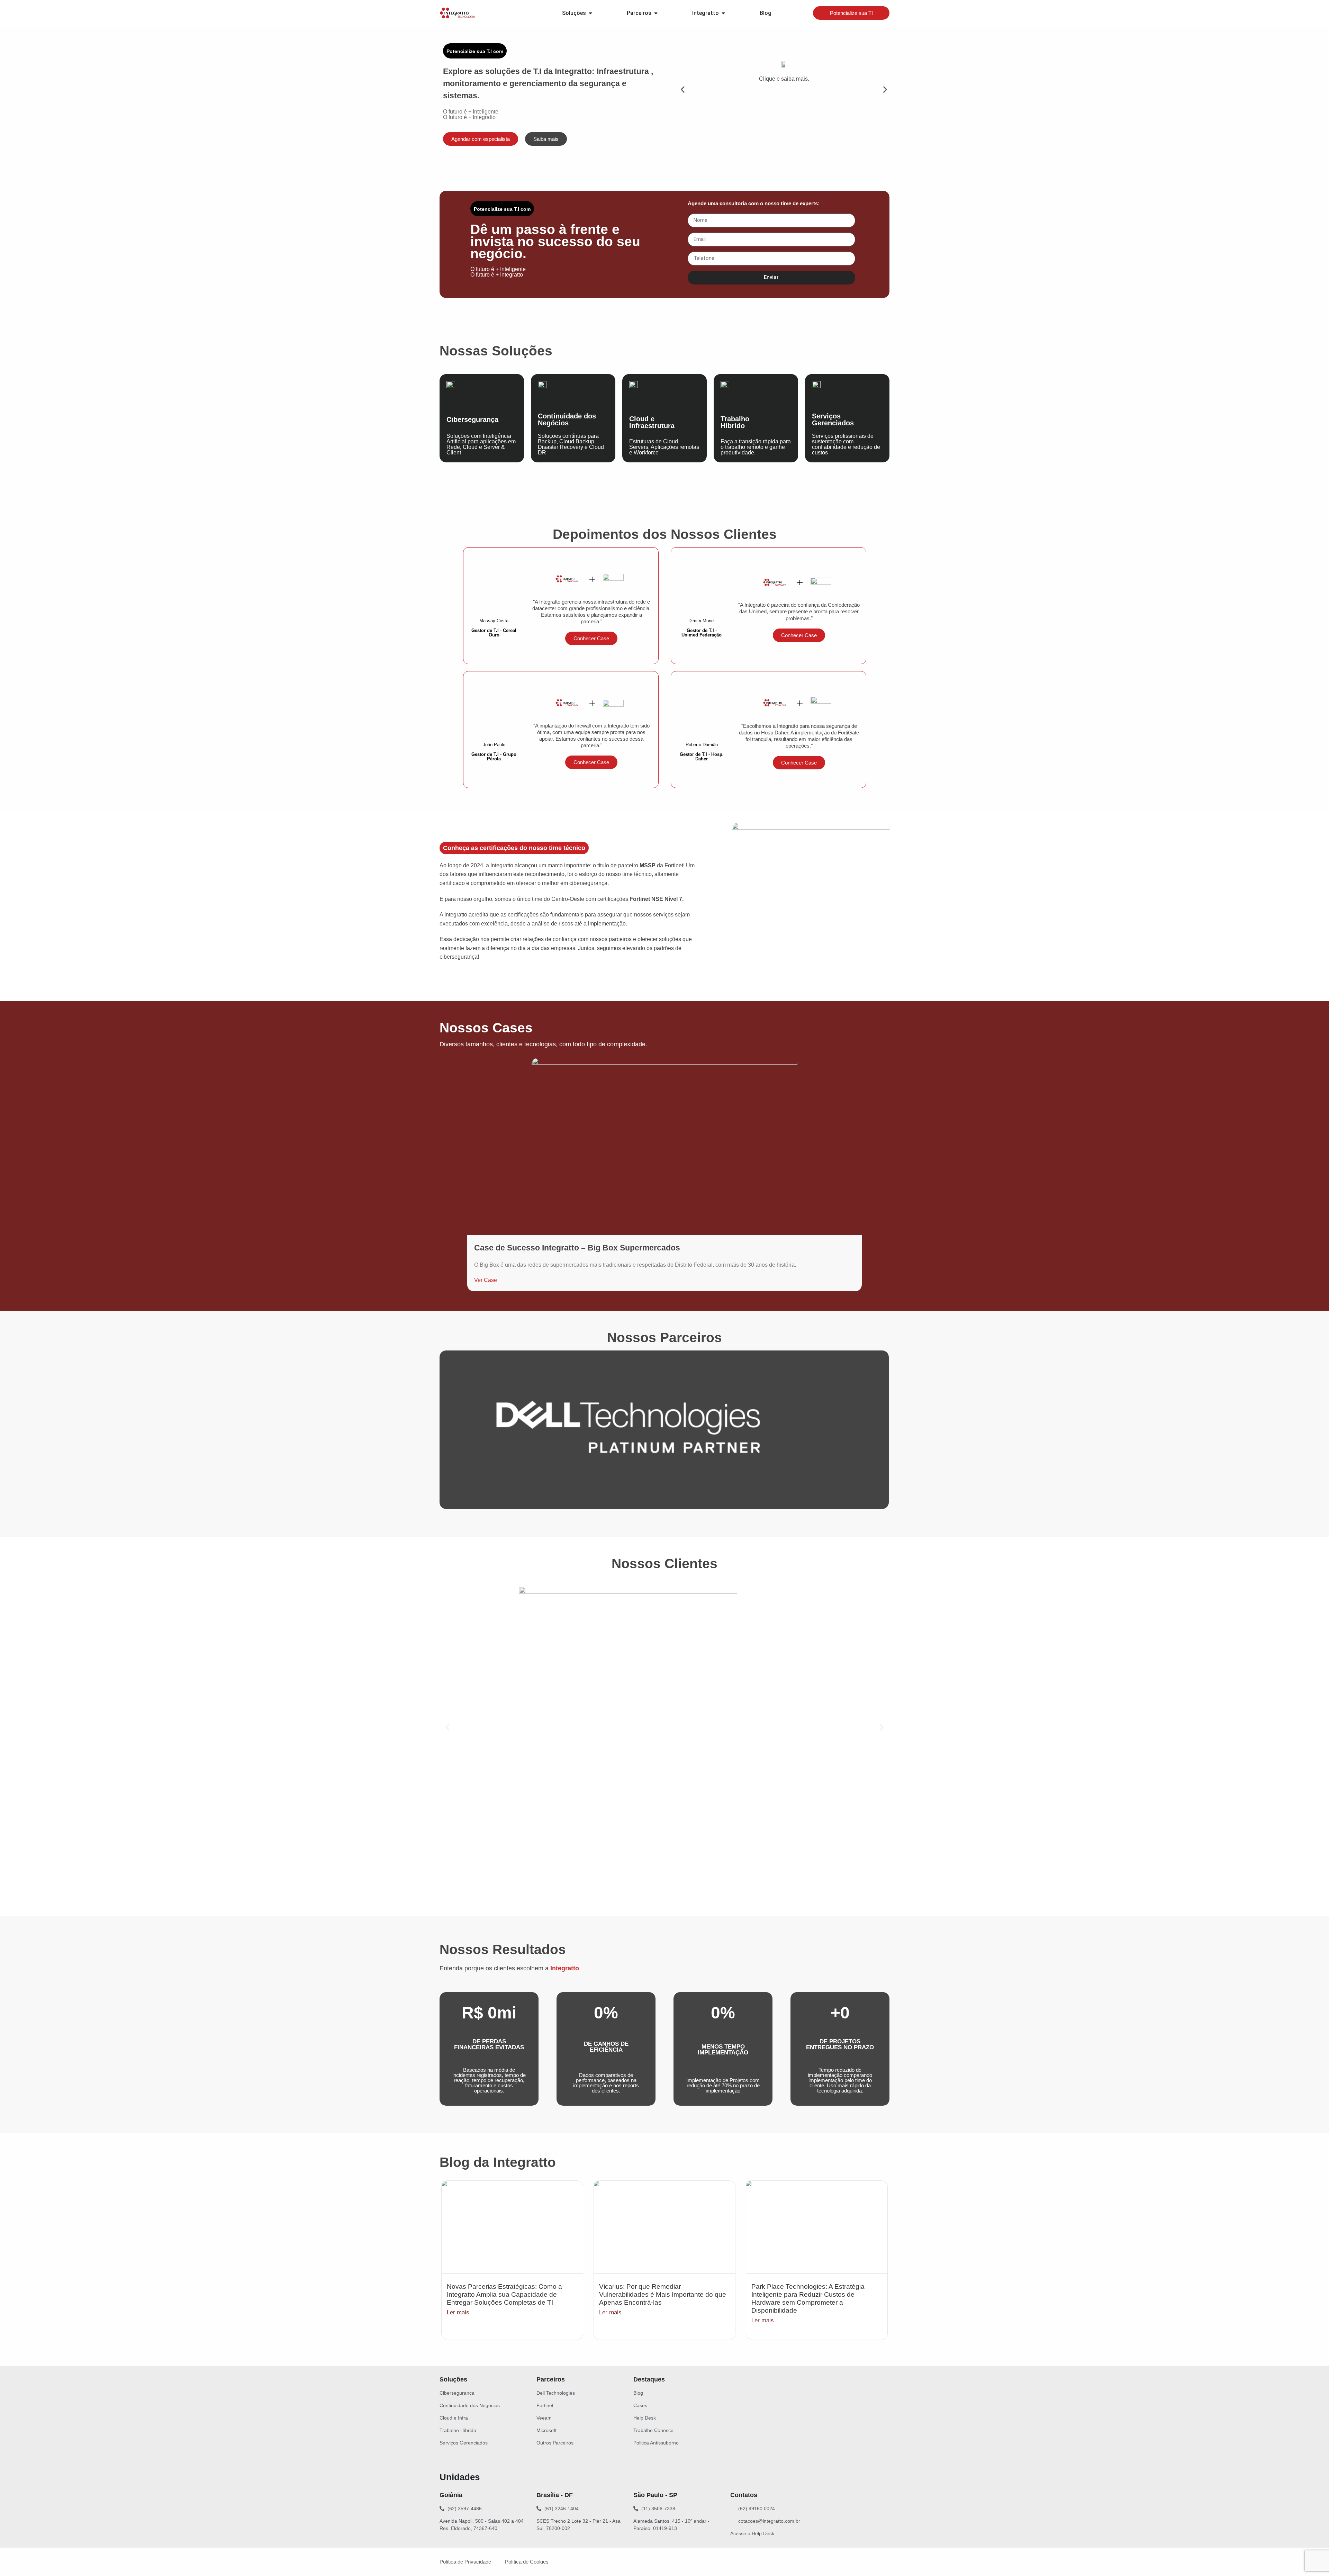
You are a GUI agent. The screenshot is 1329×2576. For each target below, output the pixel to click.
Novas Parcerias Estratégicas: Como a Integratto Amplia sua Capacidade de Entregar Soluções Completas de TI (504, 2294)
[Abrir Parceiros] (656, 13)
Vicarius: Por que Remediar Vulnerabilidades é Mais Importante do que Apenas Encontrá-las (663, 2294)
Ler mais (458, 2312)
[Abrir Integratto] (723, 13)
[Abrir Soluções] (590, 13)
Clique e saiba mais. (784, 79)
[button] (683, 89)
